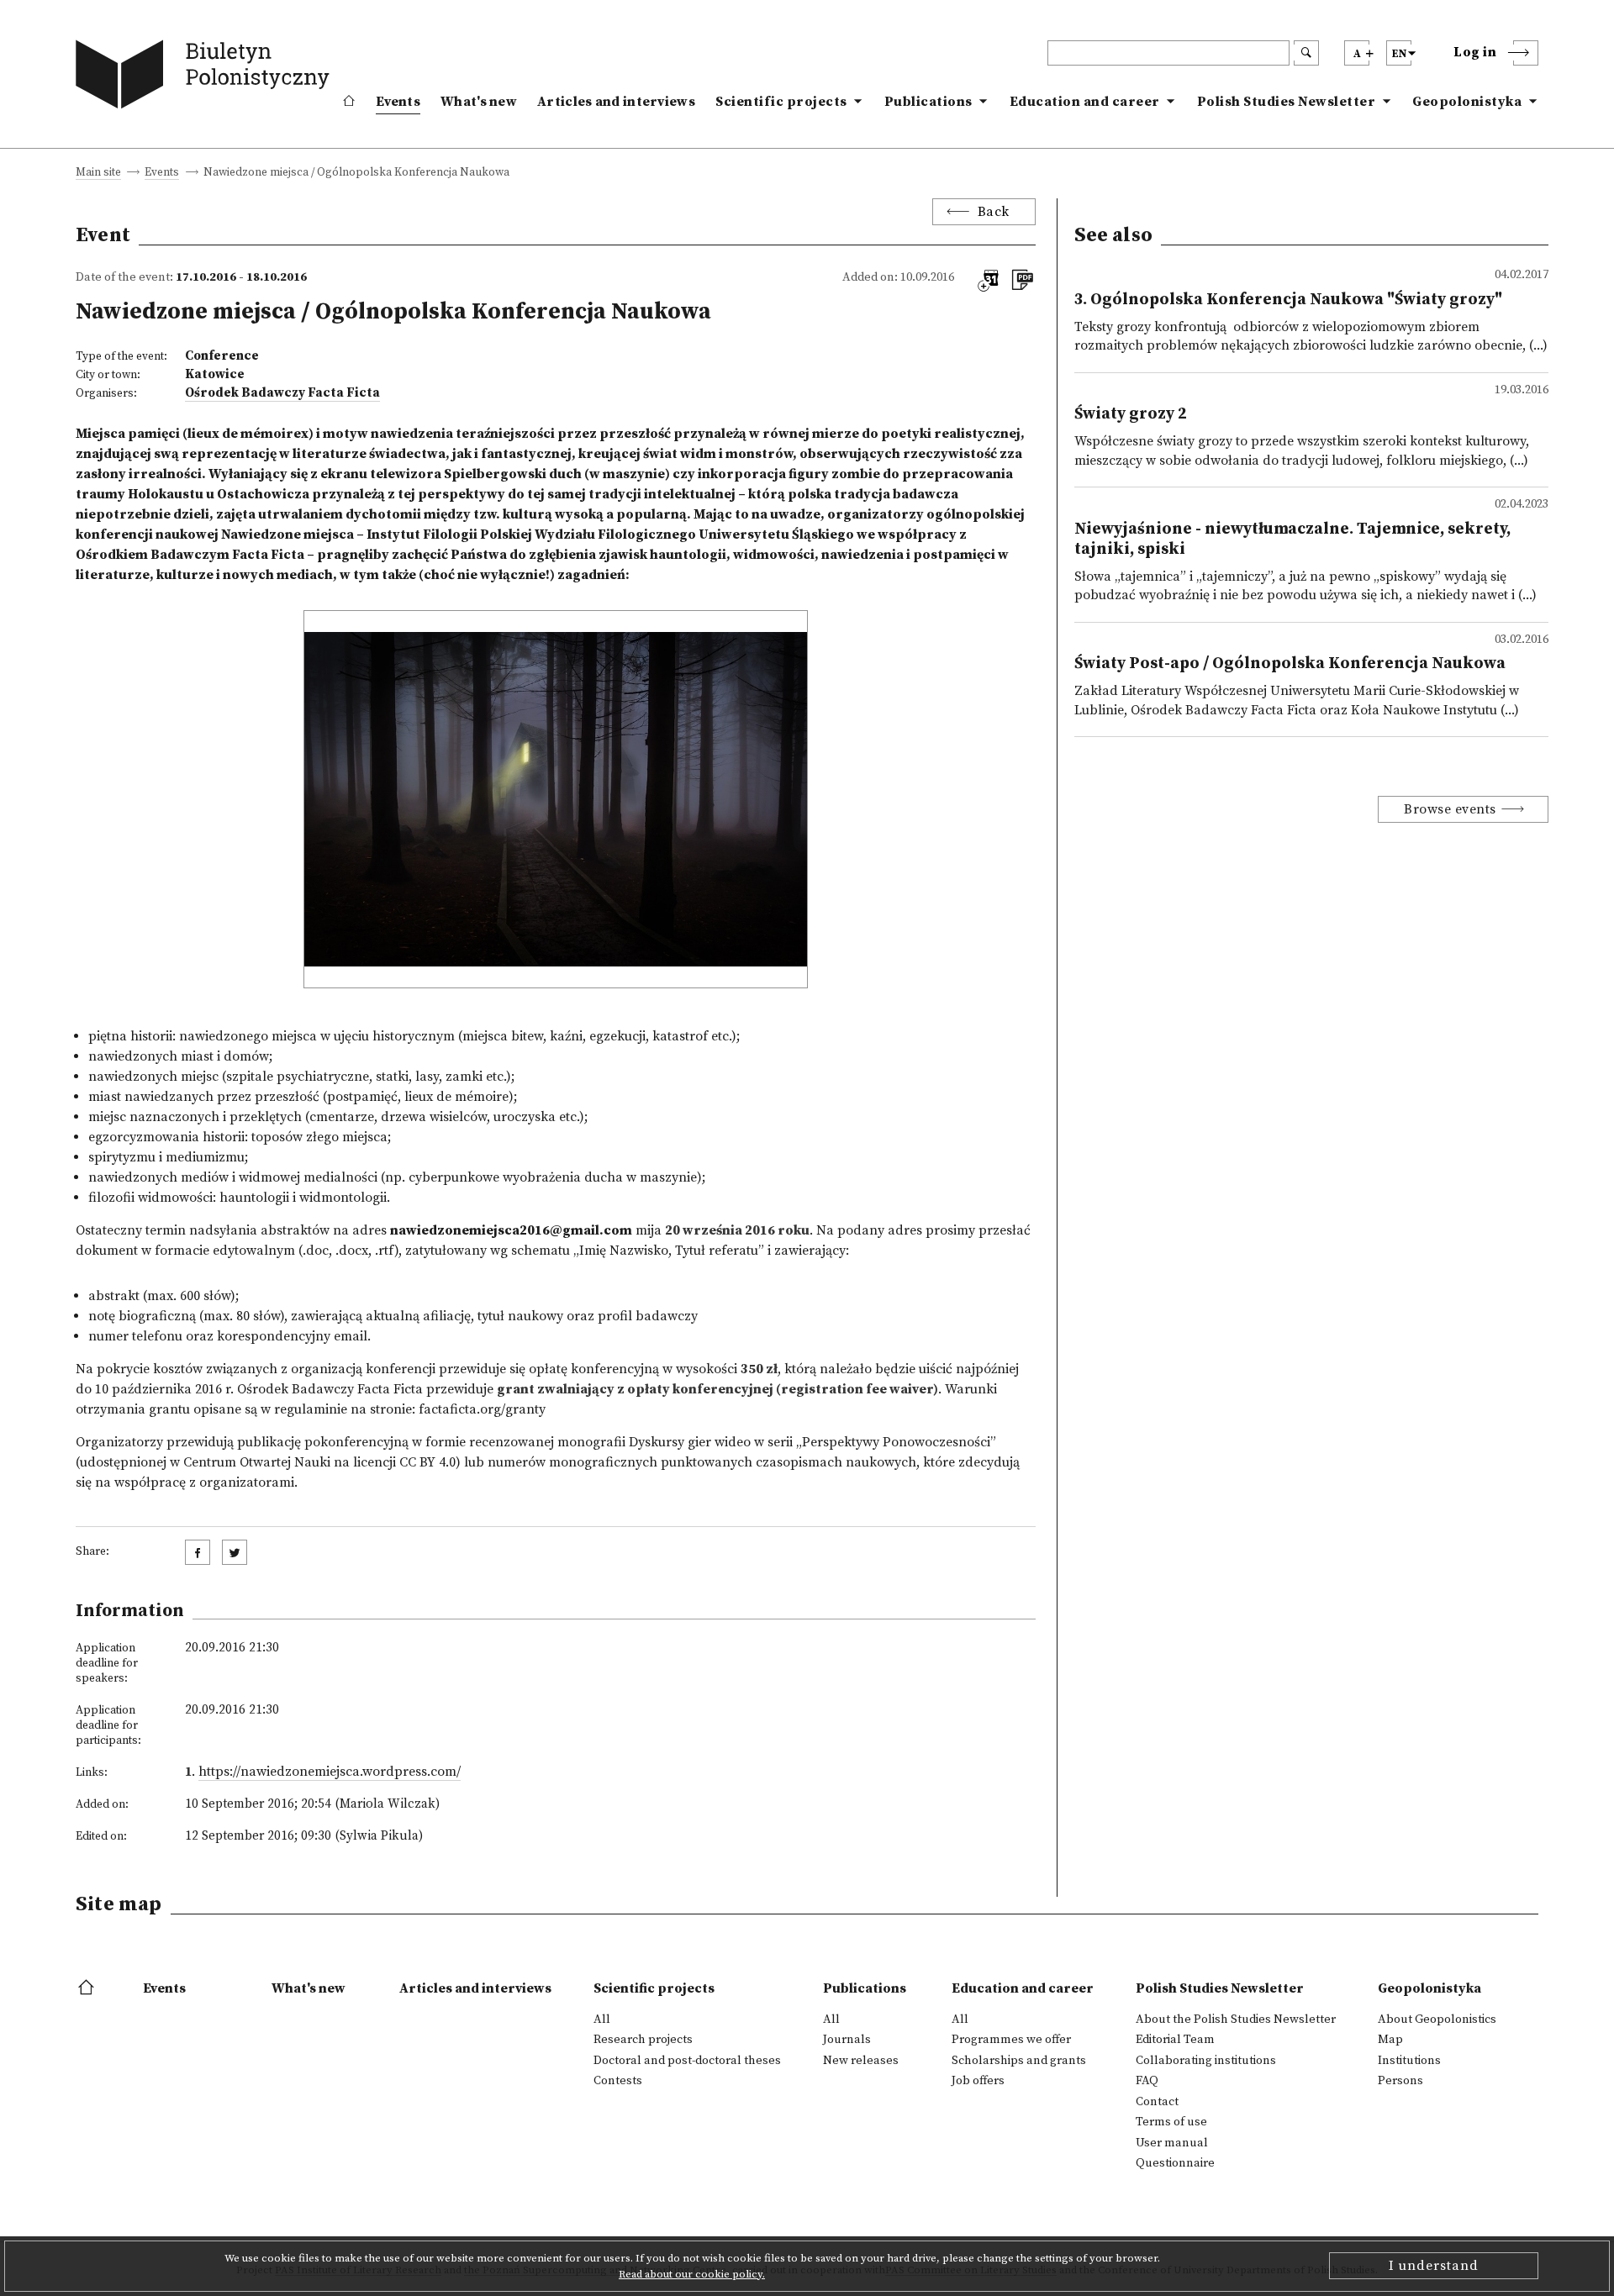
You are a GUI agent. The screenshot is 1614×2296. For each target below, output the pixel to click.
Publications (928, 102)
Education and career (1085, 102)
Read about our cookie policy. (692, 2274)
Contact (1157, 2102)
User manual (1172, 2143)
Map (1390, 2040)
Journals (847, 2040)
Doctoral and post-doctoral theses (687, 2061)
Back (994, 212)
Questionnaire (1175, 2163)
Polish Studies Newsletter (1287, 102)
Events (398, 102)
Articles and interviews (616, 102)
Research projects (643, 2040)
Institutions (1409, 2061)
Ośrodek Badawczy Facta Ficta (282, 393)
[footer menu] (88, 1988)
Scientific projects (781, 102)
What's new (479, 102)
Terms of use (1171, 2122)
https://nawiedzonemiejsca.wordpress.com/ (330, 1772)
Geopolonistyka (1467, 102)
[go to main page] (206, 78)
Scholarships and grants (1019, 2061)
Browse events (1450, 809)
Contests (618, 2081)
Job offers (978, 2081)
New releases (861, 2061)
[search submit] (1306, 53)
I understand (1434, 2266)
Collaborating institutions (1206, 2061)
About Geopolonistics (1437, 2020)
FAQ (1147, 2081)
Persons (1400, 2081)
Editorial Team (1175, 2040)
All (602, 2020)
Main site (98, 174)
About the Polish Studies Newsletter (1236, 2020)
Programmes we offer (1011, 2040)
